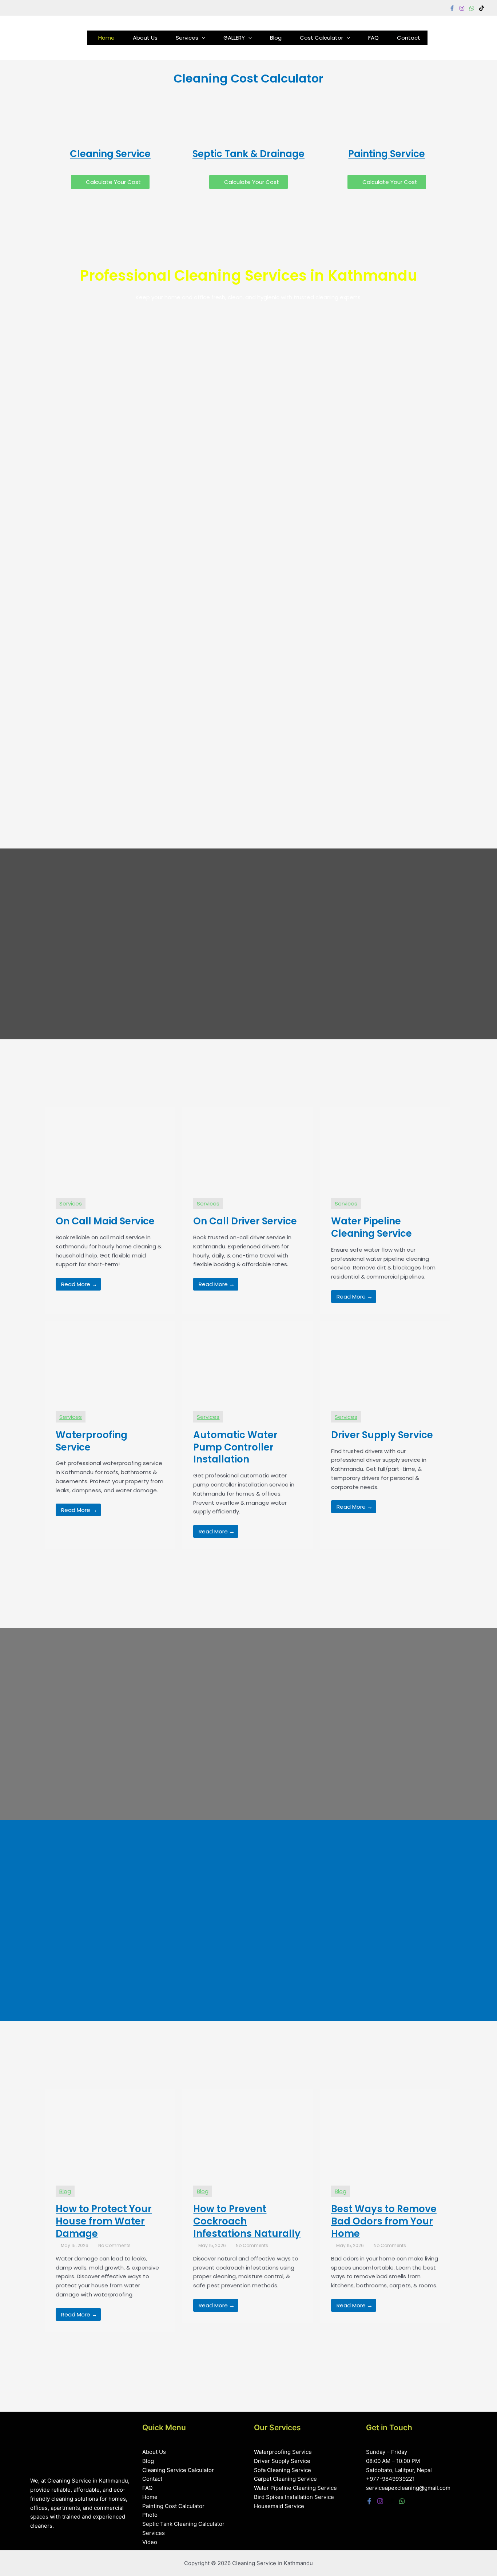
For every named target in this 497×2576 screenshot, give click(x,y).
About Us (145, 38)
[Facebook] (452, 8)
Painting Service (387, 154)
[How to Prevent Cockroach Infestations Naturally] (247, 2132)
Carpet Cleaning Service (285, 2479)
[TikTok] (482, 8)
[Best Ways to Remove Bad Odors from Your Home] (385, 2132)
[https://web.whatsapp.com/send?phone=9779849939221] (472, 8)
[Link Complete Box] (110, 1211)
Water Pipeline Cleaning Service (295, 2488)
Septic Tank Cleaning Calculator (183, 2524)
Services (187, 38)
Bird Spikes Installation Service (294, 2497)
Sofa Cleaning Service (283, 2470)
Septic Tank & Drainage (249, 154)
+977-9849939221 (390, 2479)
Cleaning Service (110, 154)
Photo (150, 2515)
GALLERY (234, 38)
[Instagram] (462, 8)
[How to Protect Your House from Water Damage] (110, 2132)
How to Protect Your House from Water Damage (104, 2221)
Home (106, 38)
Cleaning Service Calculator (178, 2470)
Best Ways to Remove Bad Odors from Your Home (384, 2221)
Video (150, 2542)
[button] (202, 38)
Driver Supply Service (282, 2461)
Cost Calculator (321, 38)
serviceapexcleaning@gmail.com (408, 2488)
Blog (276, 38)
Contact (409, 38)
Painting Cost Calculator (173, 2506)
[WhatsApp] (402, 2501)
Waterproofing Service (283, 2452)
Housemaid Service (279, 2506)
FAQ (373, 38)
